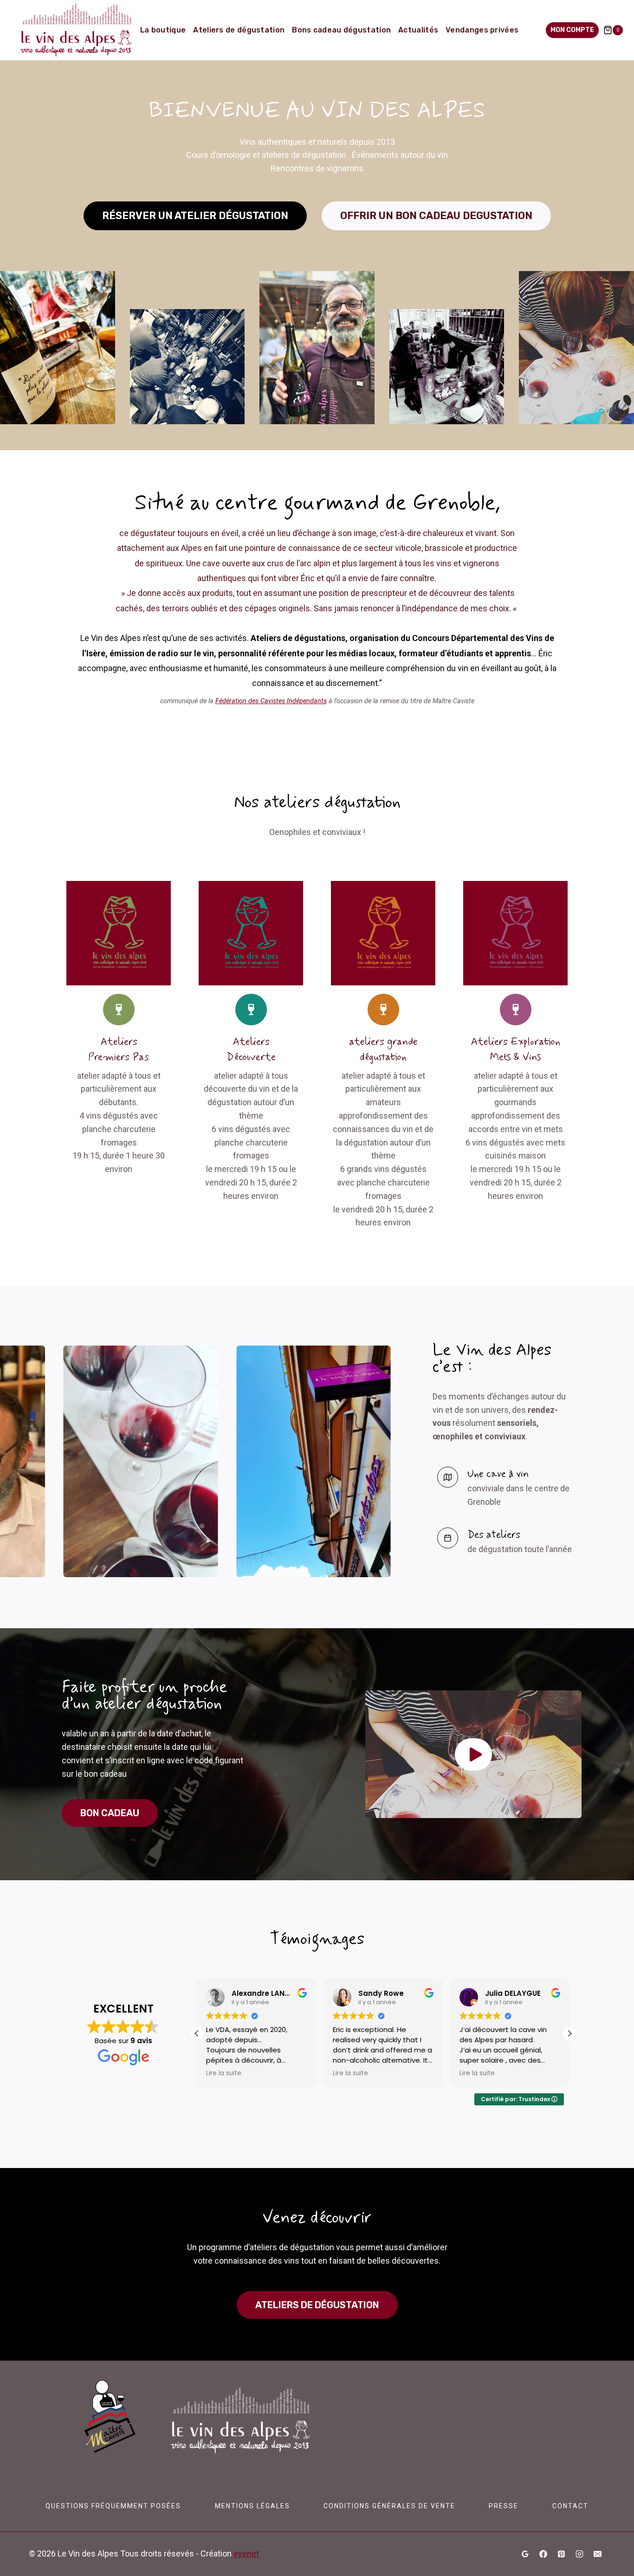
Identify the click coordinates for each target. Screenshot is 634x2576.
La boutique (163, 30)
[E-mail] (597, 2554)
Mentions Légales (252, 2506)
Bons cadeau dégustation (341, 30)
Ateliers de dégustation (239, 30)
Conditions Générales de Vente (389, 2506)
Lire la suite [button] (223, 2073)
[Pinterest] (561, 2554)
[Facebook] (543, 2554)
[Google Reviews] (525, 2554)
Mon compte (572, 30)
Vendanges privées (482, 30)
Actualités (418, 30)
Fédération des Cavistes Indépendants (271, 701)
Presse (504, 2506)
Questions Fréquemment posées (113, 2506)
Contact (570, 2506)
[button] (473, 1754)
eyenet (246, 2553)
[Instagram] (579, 2554)
